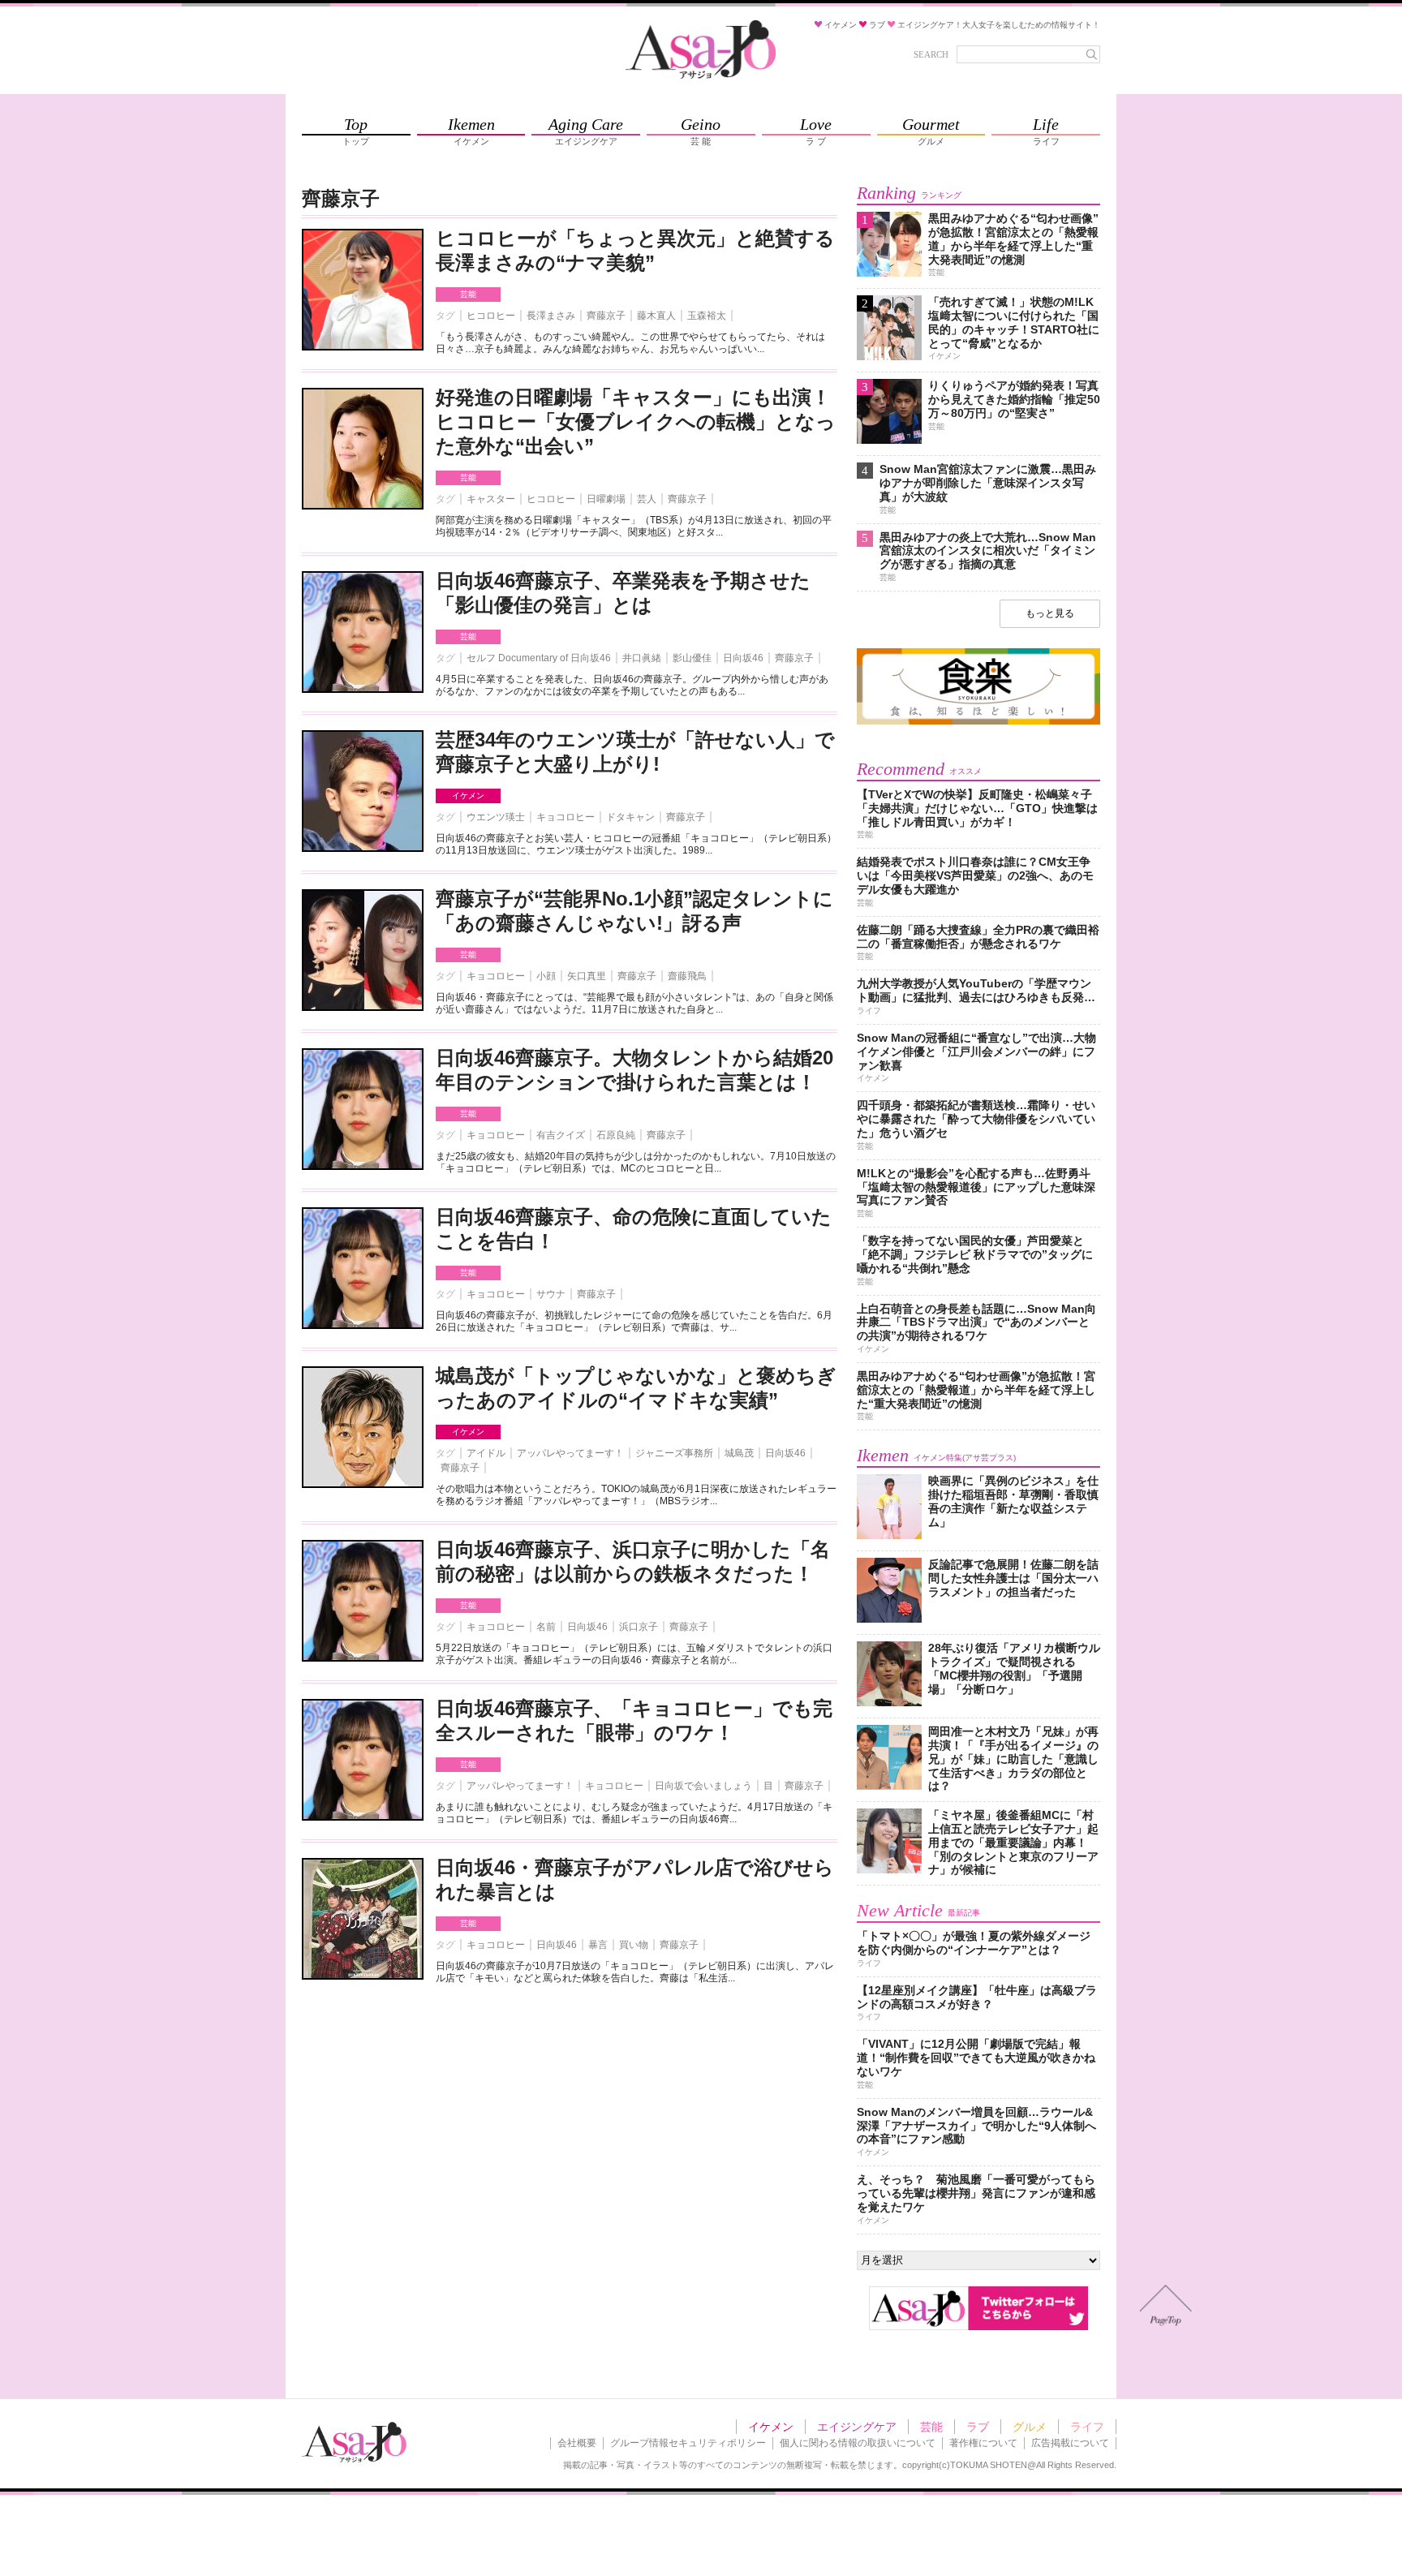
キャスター (491, 499)
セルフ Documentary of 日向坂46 (539, 658)
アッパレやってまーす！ (570, 1453)
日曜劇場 (606, 499)
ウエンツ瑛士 (496, 817)
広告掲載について (1070, 2443)
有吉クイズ (561, 1135)
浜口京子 (639, 1627)
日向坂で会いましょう (703, 1786)
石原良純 (616, 1135)
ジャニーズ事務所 (674, 1453)
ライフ (1087, 2427)
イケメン (468, 796)
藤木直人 (656, 316)
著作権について (983, 2443)
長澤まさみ (551, 316)
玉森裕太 (707, 316)
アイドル (486, 1453)
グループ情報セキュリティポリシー (688, 2443)
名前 (546, 1627)
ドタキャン (630, 817)
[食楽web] (978, 722)
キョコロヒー (566, 817)
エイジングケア (857, 2427)
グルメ (1030, 2427)
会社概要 (577, 2443)
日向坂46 (743, 658)
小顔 (546, 976)
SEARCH (931, 54)
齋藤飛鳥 (687, 976)
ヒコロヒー (491, 316)
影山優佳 (692, 658)
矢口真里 (587, 976)
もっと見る (1050, 613)
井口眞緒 (642, 658)
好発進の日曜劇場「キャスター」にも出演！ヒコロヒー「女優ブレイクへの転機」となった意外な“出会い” (636, 421)
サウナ (551, 1294)
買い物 (634, 1945)
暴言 (598, 1945)
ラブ (978, 2427)
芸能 (468, 294)
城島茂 (739, 1453)
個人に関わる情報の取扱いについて (858, 2443)
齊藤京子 (606, 316)
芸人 (647, 499)
